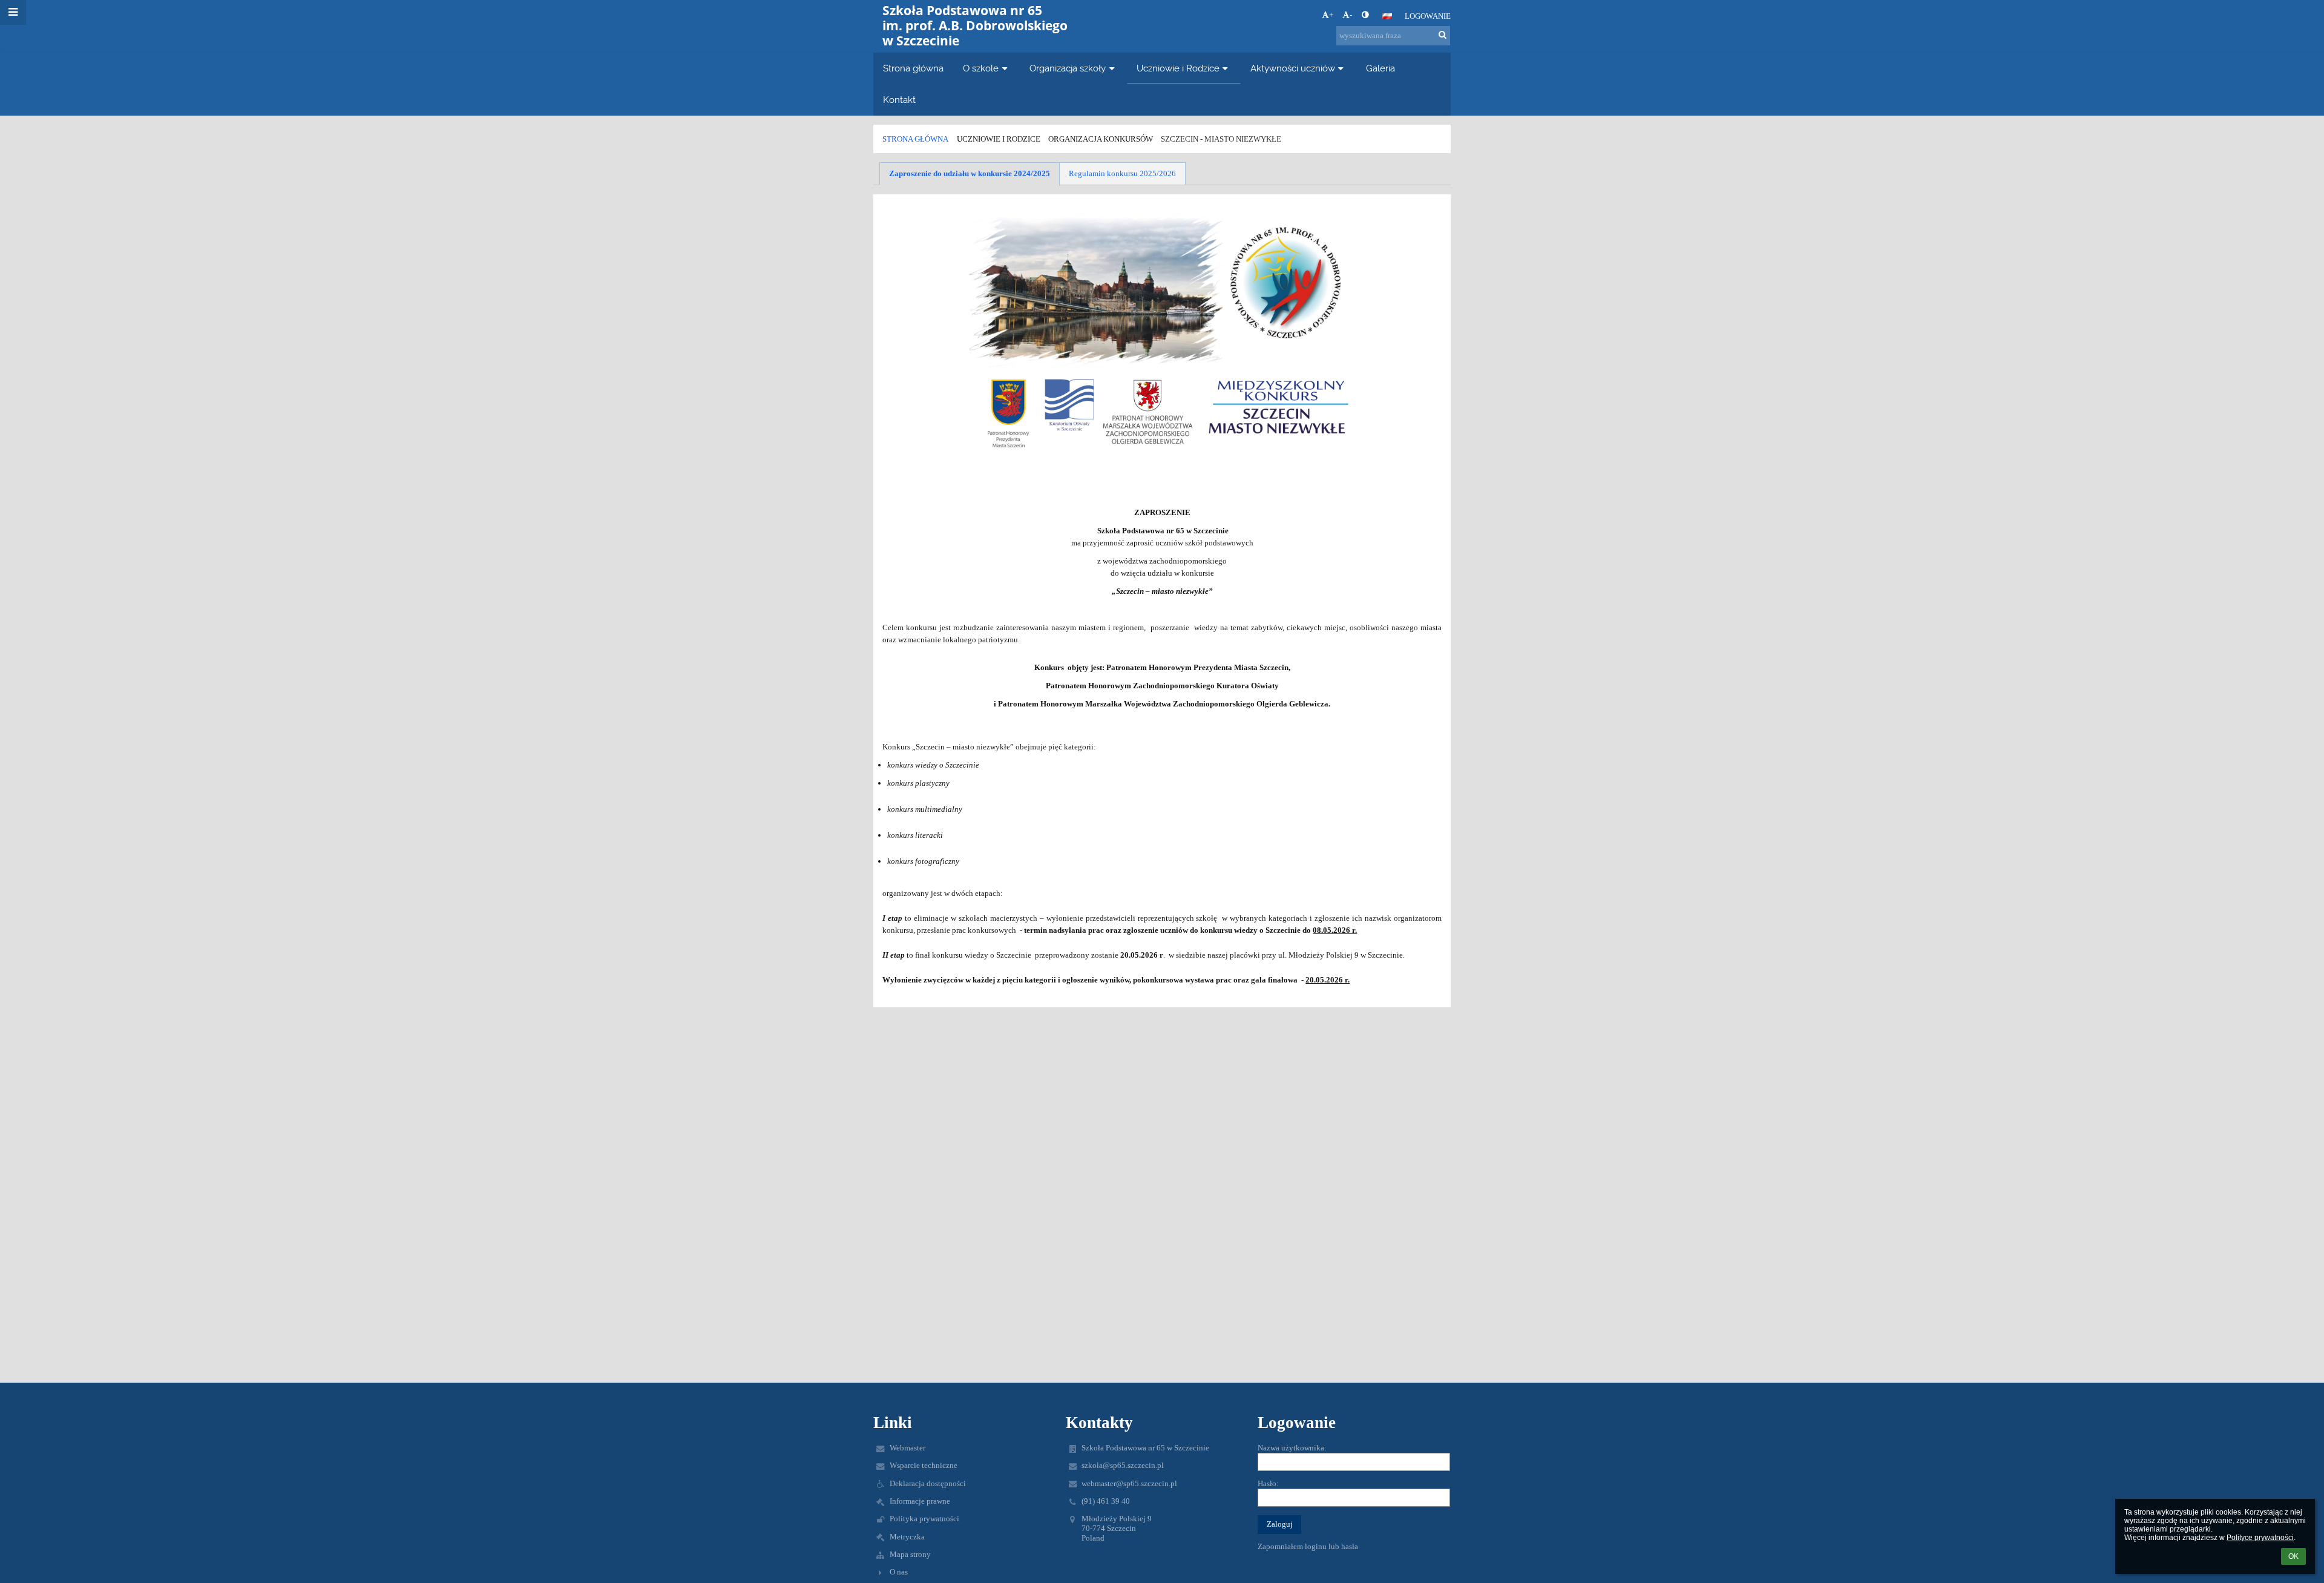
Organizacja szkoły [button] (1068, 68)
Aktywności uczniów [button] (1293, 68)
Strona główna (915, 139)
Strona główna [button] (913, 68)
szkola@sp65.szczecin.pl (1123, 1465)
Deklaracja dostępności (928, 1483)
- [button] (1351, 15)
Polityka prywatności (924, 1519)
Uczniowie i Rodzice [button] (1178, 68)
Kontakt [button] (899, 100)
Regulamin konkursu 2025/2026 (1122, 173)
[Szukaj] (1443, 35)
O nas (899, 1572)
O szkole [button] (981, 68)
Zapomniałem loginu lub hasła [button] (1308, 1546)
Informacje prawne (920, 1501)
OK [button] (2293, 1556)
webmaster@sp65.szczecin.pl (1129, 1483)
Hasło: (1268, 1483)
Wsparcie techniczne (924, 1465)
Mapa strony (910, 1554)
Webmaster (908, 1448)
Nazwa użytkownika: (1292, 1448)
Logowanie (1428, 16)
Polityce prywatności (2260, 1538)
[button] (1365, 15)
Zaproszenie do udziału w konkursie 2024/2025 (970, 173)
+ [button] (1331, 15)
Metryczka (907, 1537)
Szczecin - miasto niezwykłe (1221, 139)
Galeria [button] (1380, 68)
